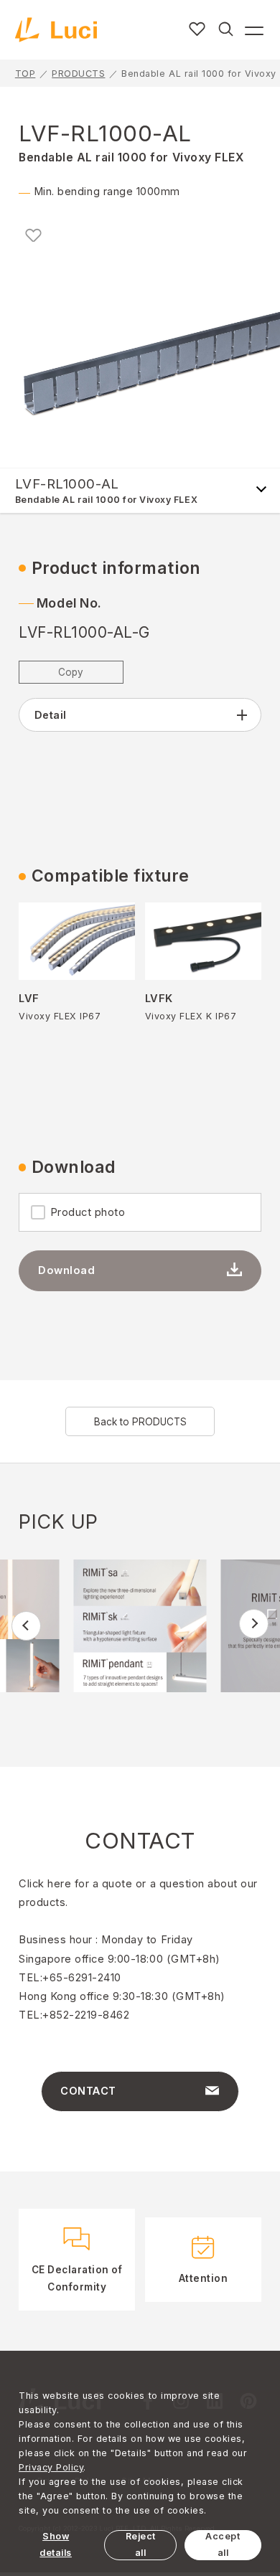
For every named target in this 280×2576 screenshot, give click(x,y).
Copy (71, 672)
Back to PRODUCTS (140, 1422)
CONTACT (88, 2091)
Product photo (88, 1212)
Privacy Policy (51, 2467)
